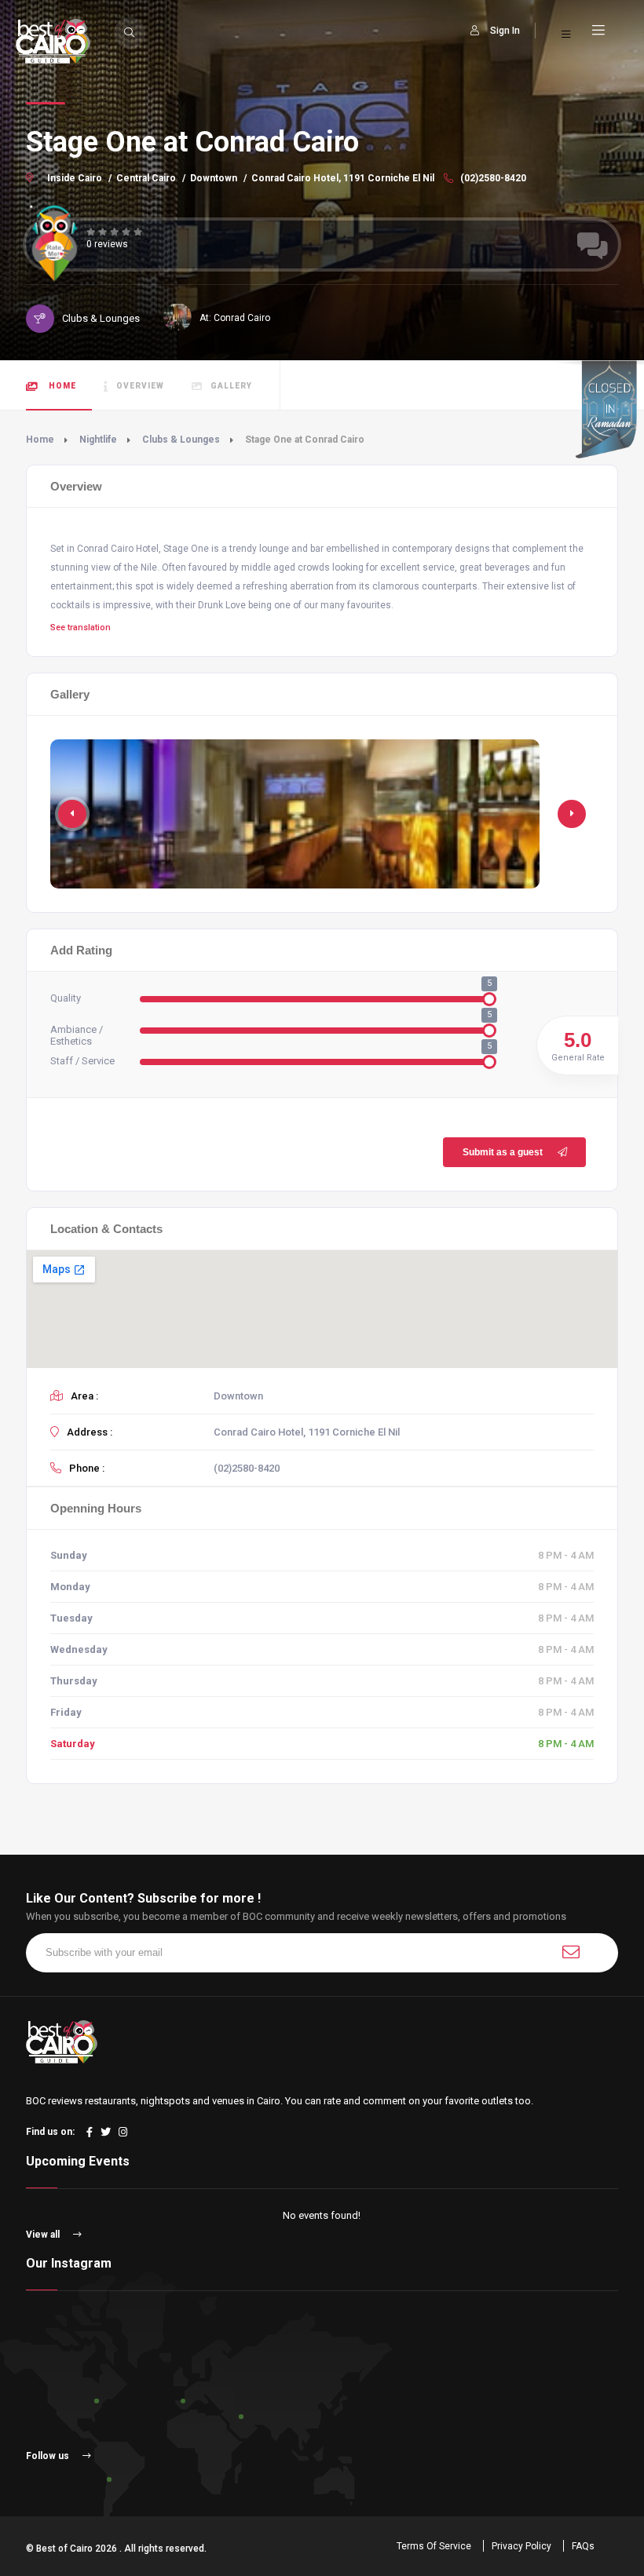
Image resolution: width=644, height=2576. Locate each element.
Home (61, 386)
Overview (140, 386)
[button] (572, 814)
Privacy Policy (521, 2546)
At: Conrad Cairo (235, 318)
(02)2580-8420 (492, 178)
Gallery (231, 386)
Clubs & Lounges (181, 440)
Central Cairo (146, 178)
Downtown (214, 178)
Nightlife (98, 440)
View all (44, 2235)
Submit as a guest (503, 1152)
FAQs (583, 2546)
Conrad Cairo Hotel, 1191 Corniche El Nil (343, 178)
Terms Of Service (434, 2546)
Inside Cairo (75, 178)
